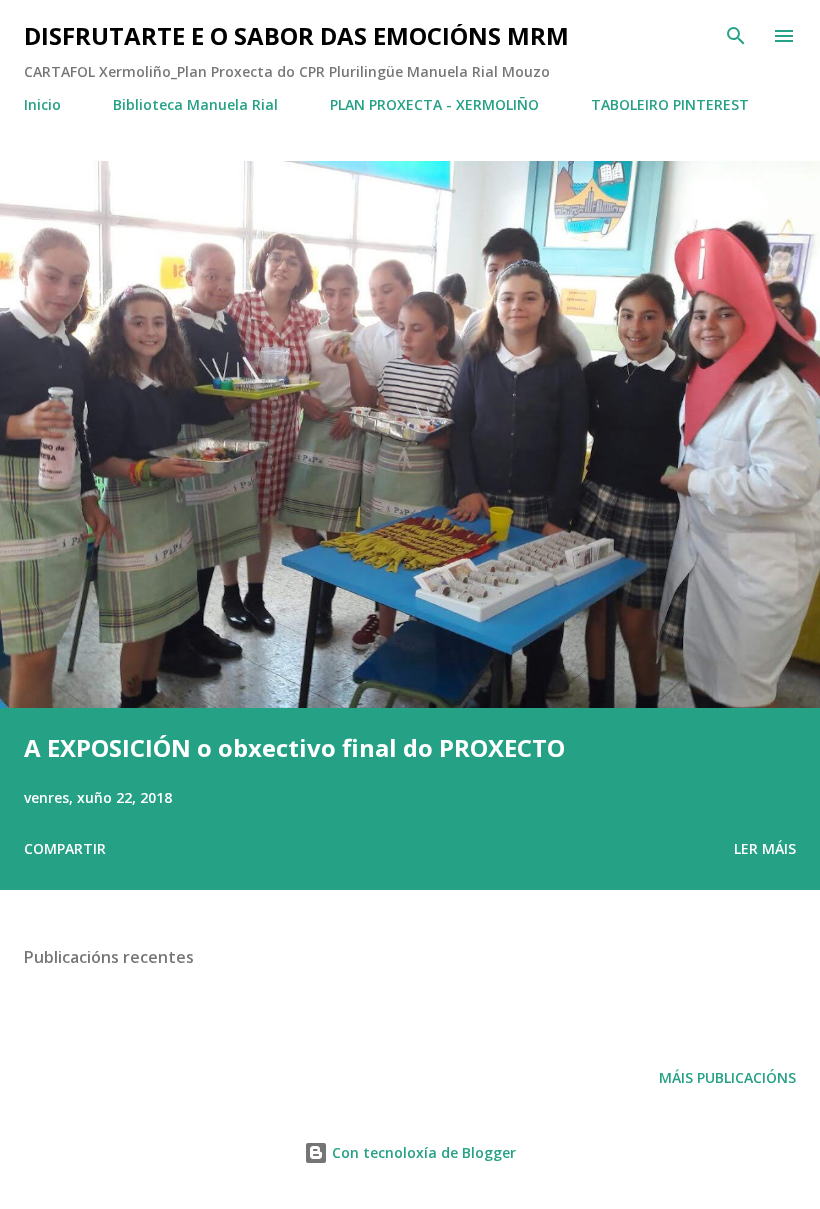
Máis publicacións (727, 1077)
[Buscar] (736, 36)
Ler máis (765, 848)
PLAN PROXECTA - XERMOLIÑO (434, 104)
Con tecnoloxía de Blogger (422, 1152)
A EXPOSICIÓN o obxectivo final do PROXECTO (294, 747)
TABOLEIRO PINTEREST (670, 104)
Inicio (42, 104)
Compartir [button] (65, 848)
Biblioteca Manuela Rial (195, 104)
